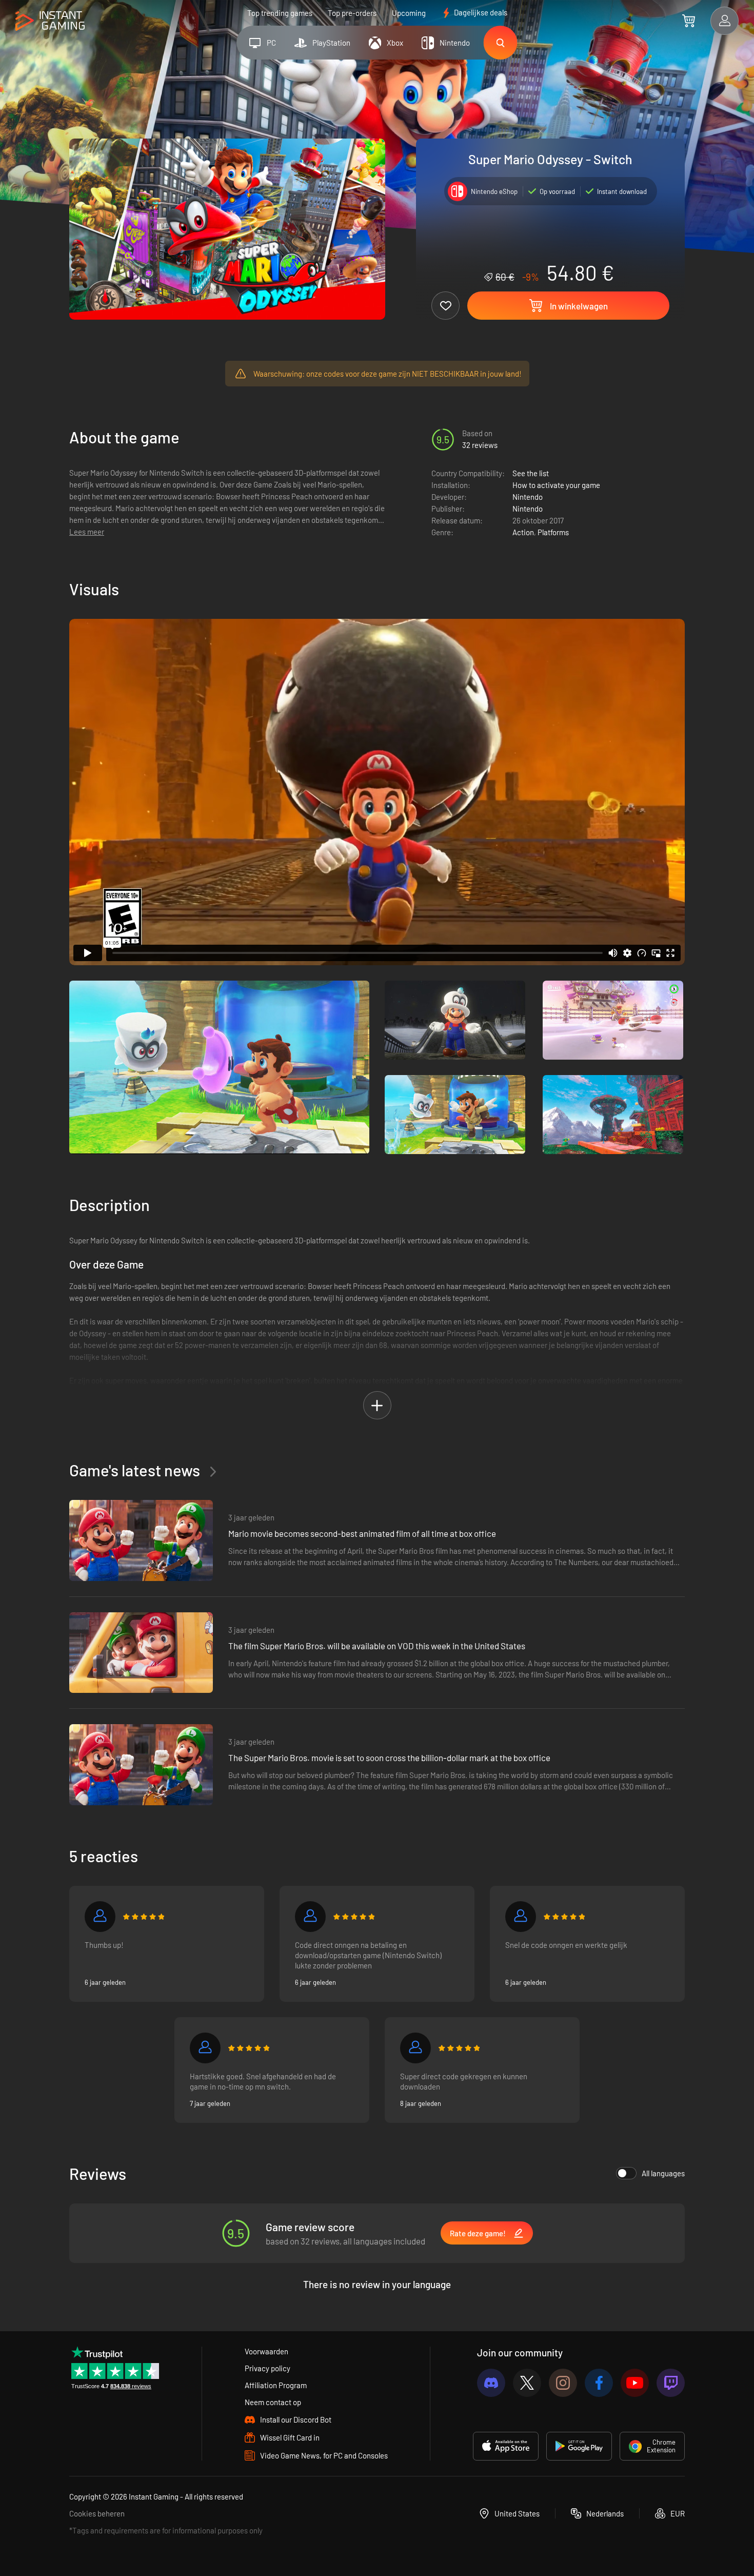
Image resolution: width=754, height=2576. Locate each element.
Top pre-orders (352, 13)
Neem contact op (273, 2402)
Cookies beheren (97, 2513)
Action (523, 532)
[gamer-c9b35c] (100, 1917)
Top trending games (280, 13)
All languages (663, 2173)
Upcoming (409, 13)
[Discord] (491, 2383)
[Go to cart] (689, 21)
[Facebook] (599, 2383)
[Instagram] (563, 2383)
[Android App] (579, 2446)
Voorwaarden (266, 2351)
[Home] (50, 21)
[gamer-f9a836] (415, 2048)
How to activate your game (556, 485)
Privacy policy (267, 2368)
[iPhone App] (506, 2446)
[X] (527, 2383)
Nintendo (528, 497)
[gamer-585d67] (521, 1917)
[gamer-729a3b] (205, 2048)
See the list (531, 473)
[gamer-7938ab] (310, 1917)
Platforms (553, 532)
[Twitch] (671, 2383)
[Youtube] (635, 2383)
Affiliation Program (276, 2385)
